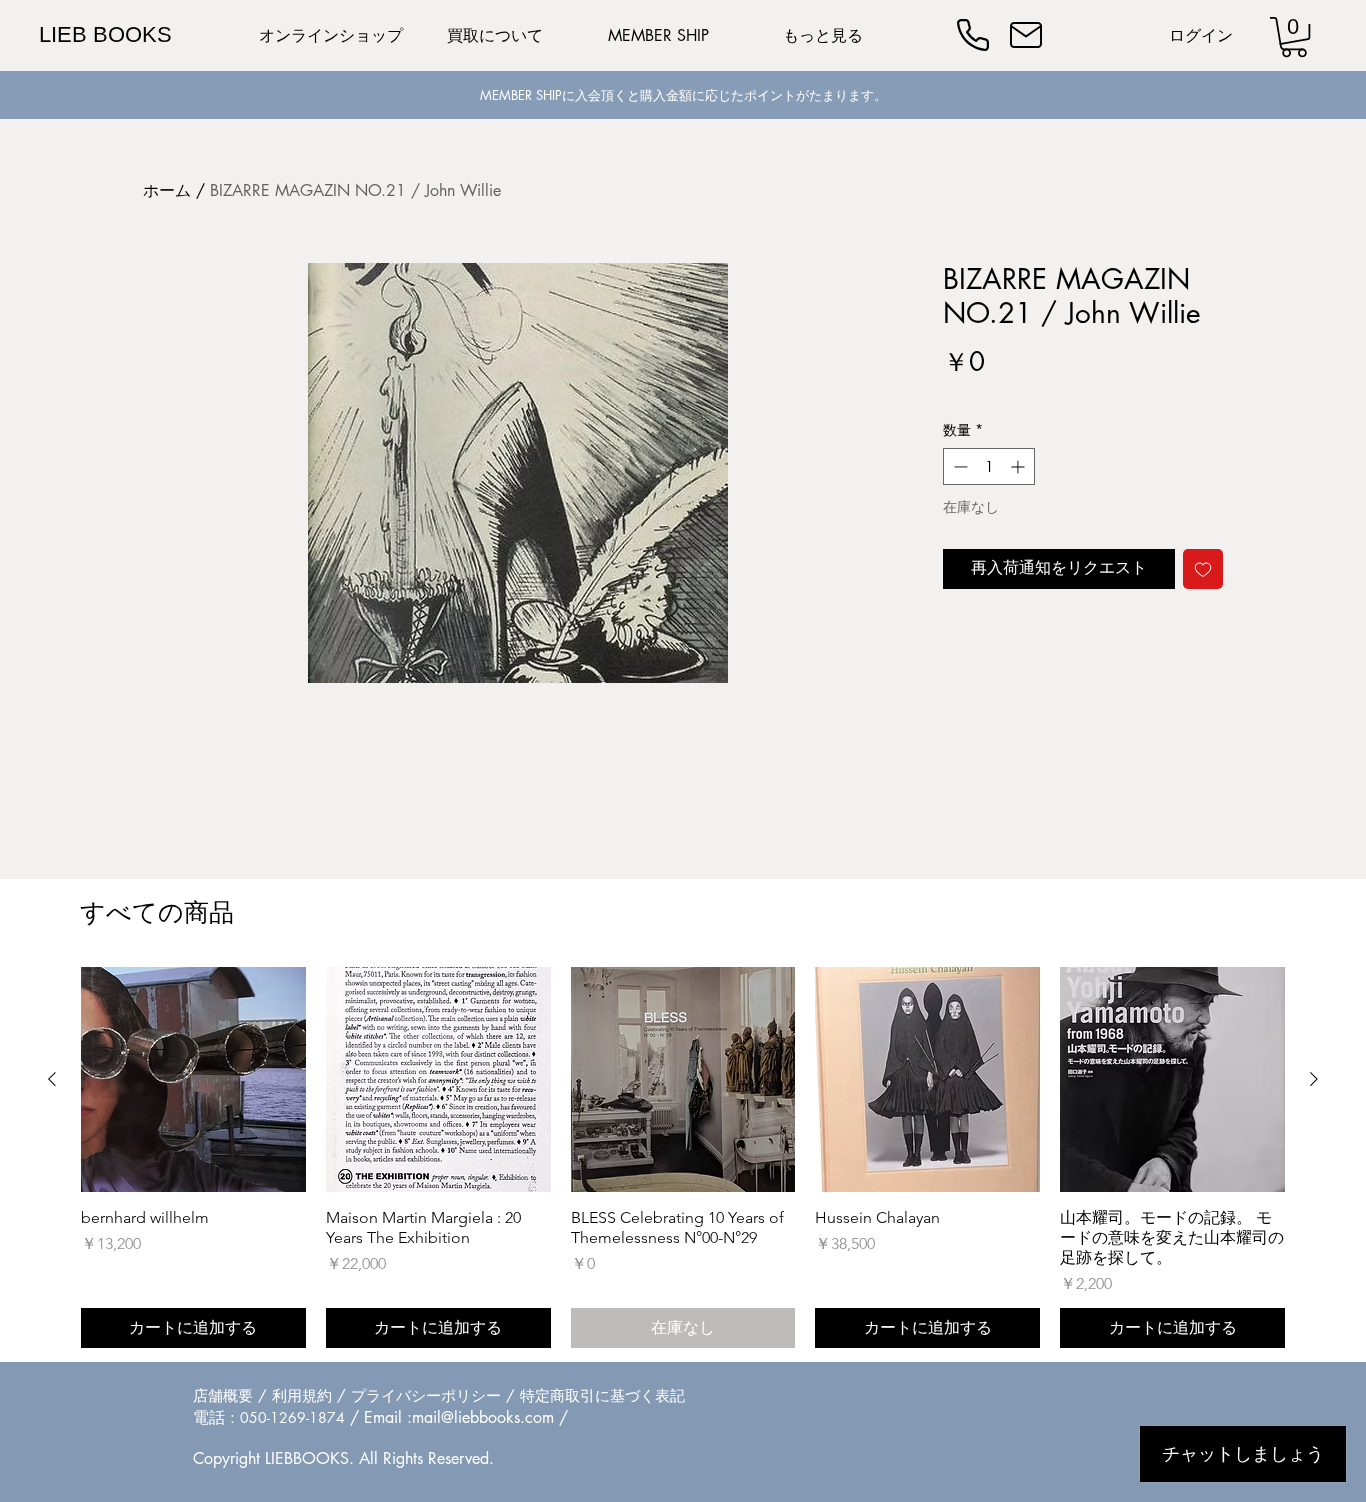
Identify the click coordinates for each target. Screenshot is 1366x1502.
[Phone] (973, 35)
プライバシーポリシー (426, 1395)
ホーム (167, 190)
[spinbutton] (989, 466)
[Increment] (1019, 466)
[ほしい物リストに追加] (1203, 569)
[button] (1294, 37)
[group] (683, 1157)
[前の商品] (52, 1079)
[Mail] (1026, 35)
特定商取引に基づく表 (595, 1395)
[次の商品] (1314, 1079)
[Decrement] (958, 466)
